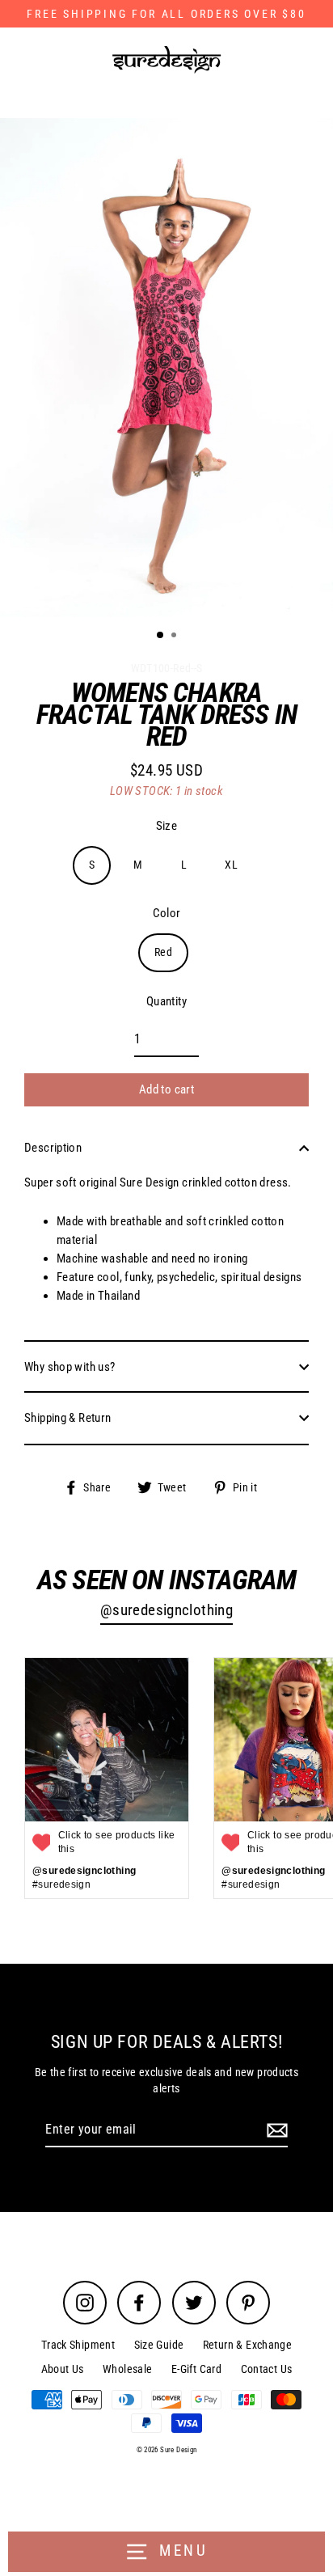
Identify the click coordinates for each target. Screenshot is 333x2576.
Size (167, 826)
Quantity (166, 1001)
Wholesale (127, 2369)
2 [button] (175, 637)
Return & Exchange (248, 2345)
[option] (166, 368)
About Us (63, 2369)
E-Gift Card (196, 2369)
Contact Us (267, 2369)
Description (53, 1148)
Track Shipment (78, 2345)
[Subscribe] (275, 2130)
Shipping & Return (68, 1418)
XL (231, 865)
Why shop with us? (70, 1367)
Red (163, 952)
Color (167, 913)
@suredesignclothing (166, 1610)
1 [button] (161, 636)
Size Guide (159, 2345)
